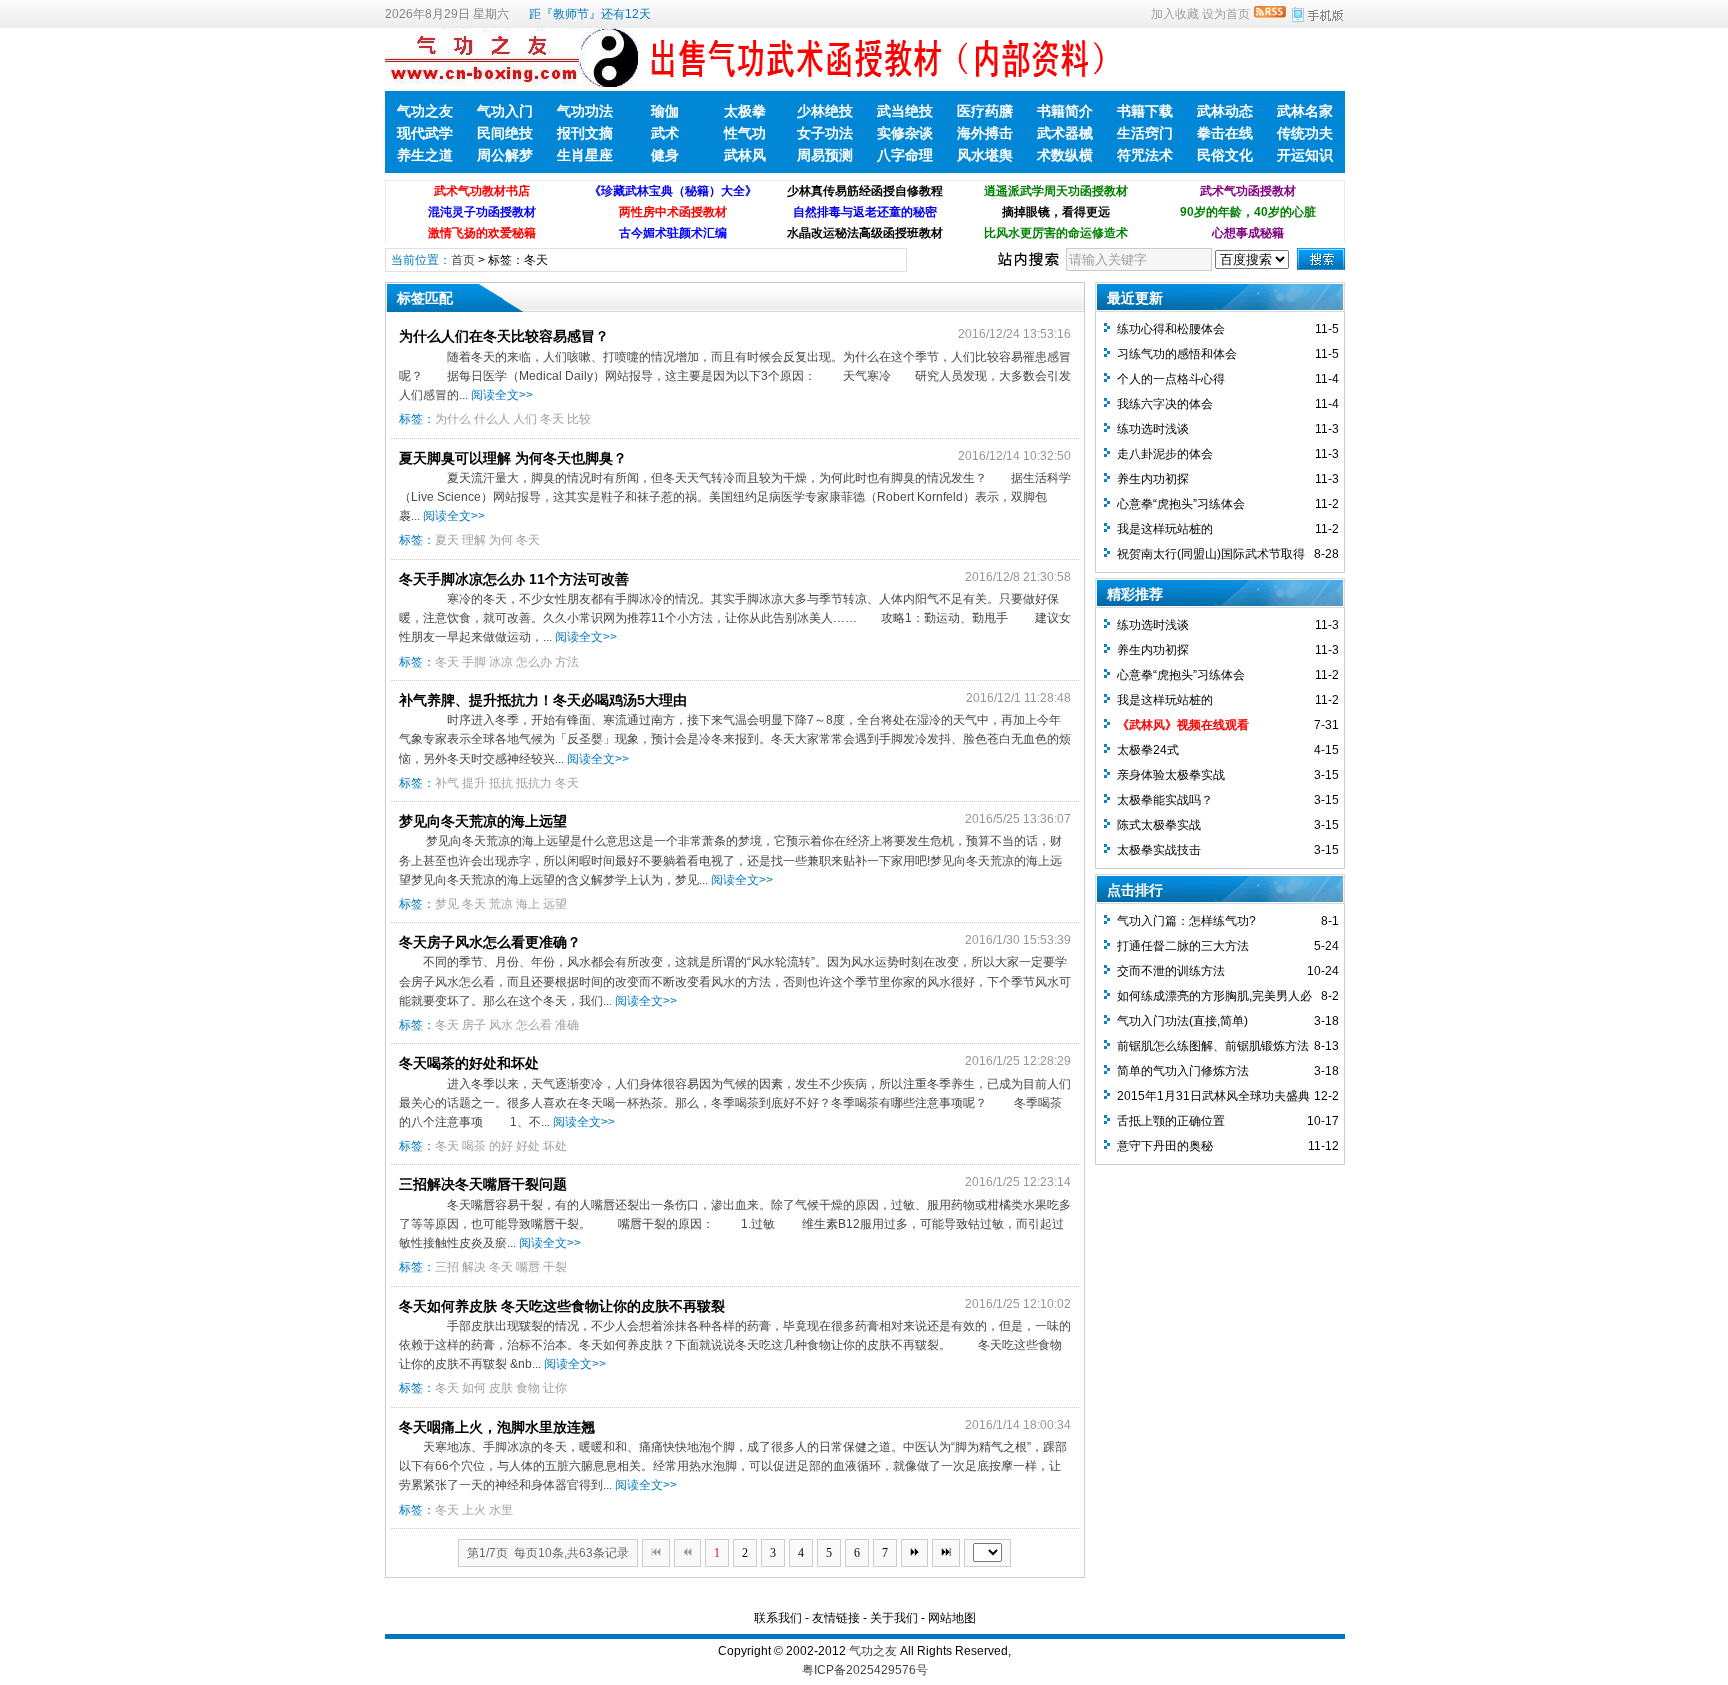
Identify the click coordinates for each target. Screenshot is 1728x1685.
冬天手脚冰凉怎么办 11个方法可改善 (514, 579)
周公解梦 (505, 155)
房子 (474, 1025)
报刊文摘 (585, 133)
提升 (474, 783)
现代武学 (425, 133)
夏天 (447, 540)
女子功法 (825, 133)
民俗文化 (1225, 155)
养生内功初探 (1153, 479)
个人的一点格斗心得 (1171, 379)
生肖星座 (585, 155)
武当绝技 (905, 111)
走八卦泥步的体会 (1165, 454)
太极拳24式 (1148, 750)
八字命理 (905, 155)
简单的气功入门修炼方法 (1183, 1071)
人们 (525, 419)
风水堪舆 (985, 155)
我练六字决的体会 (1165, 404)
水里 (501, 1510)
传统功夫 (1305, 133)
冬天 (552, 419)
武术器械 (1065, 133)
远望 (555, 904)
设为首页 (1226, 14)
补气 (447, 783)
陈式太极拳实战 (1159, 825)
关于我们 (894, 1618)
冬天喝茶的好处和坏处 (469, 1063)
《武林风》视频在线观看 (1183, 725)
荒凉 (501, 904)
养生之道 (425, 155)
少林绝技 (825, 111)
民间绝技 (505, 133)
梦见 (447, 904)
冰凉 (501, 662)
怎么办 (534, 662)
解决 (474, 1267)
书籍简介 (1065, 111)
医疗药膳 (985, 111)
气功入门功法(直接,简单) (1182, 1021)
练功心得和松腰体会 (1171, 329)
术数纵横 (1065, 155)
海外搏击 (985, 133)
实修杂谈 (905, 133)
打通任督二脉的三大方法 (1183, 946)
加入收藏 (1175, 14)
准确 (567, 1025)
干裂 (555, 1267)
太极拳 (745, 111)
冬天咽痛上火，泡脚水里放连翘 (497, 1427)
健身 (665, 155)
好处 (528, 1146)
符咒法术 (1145, 155)
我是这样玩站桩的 (1165, 529)
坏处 (555, 1146)
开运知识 (1305, 155)
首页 (463, 260)
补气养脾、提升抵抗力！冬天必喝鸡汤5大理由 (543, 700)
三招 (447, 1267)
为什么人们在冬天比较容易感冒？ (504, 336)
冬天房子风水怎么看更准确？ (490, 942)
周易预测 (825, 155)
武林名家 (1305, 111)
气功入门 (505, 111)
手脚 (474, 662)
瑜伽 (665, 111)
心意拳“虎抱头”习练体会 (1181, 504)
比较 (579, 419)
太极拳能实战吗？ (1165, 800)
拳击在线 (1225, 133)
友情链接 (836, 1618)
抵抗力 (534, 783)
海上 (528, 904)
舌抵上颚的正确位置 (1171, 1121)
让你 (555, 1388)
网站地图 (952, 1618)
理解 (474, 540)
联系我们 (778, 1618)
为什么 (453, 419)
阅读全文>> (502, 395)
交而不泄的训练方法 (1171, 971)
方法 (567, 662)
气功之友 (425, 111)
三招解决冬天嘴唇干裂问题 (483, 1184)
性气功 (745, 133)
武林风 (745, 155)
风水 (501, 1025)
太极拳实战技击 (1159, 850)
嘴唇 (528, 1267)
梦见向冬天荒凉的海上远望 (483, 821)
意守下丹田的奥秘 (1165, 1146)
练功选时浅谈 (1153, 429)
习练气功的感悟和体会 (1177, 354)
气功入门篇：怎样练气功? (1186, 921)
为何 (501, 540)
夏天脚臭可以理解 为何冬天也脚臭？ (513, 458)
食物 (528, 1388)
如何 (474, 1388)
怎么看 (534, 1025)
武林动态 (1225, 111)
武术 (665, 133)
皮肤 (501, 1388)
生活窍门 (1145, 133)
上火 (474, 1510)
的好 (501, 1146)
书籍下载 (1145, 111)
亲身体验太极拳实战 (1171, 775)
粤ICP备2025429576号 (865, 1670)
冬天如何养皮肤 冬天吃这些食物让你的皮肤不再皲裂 (562, 1306)
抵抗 (501, 783)
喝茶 (474, 1146)
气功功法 (585, 111)
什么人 (492, 419)
